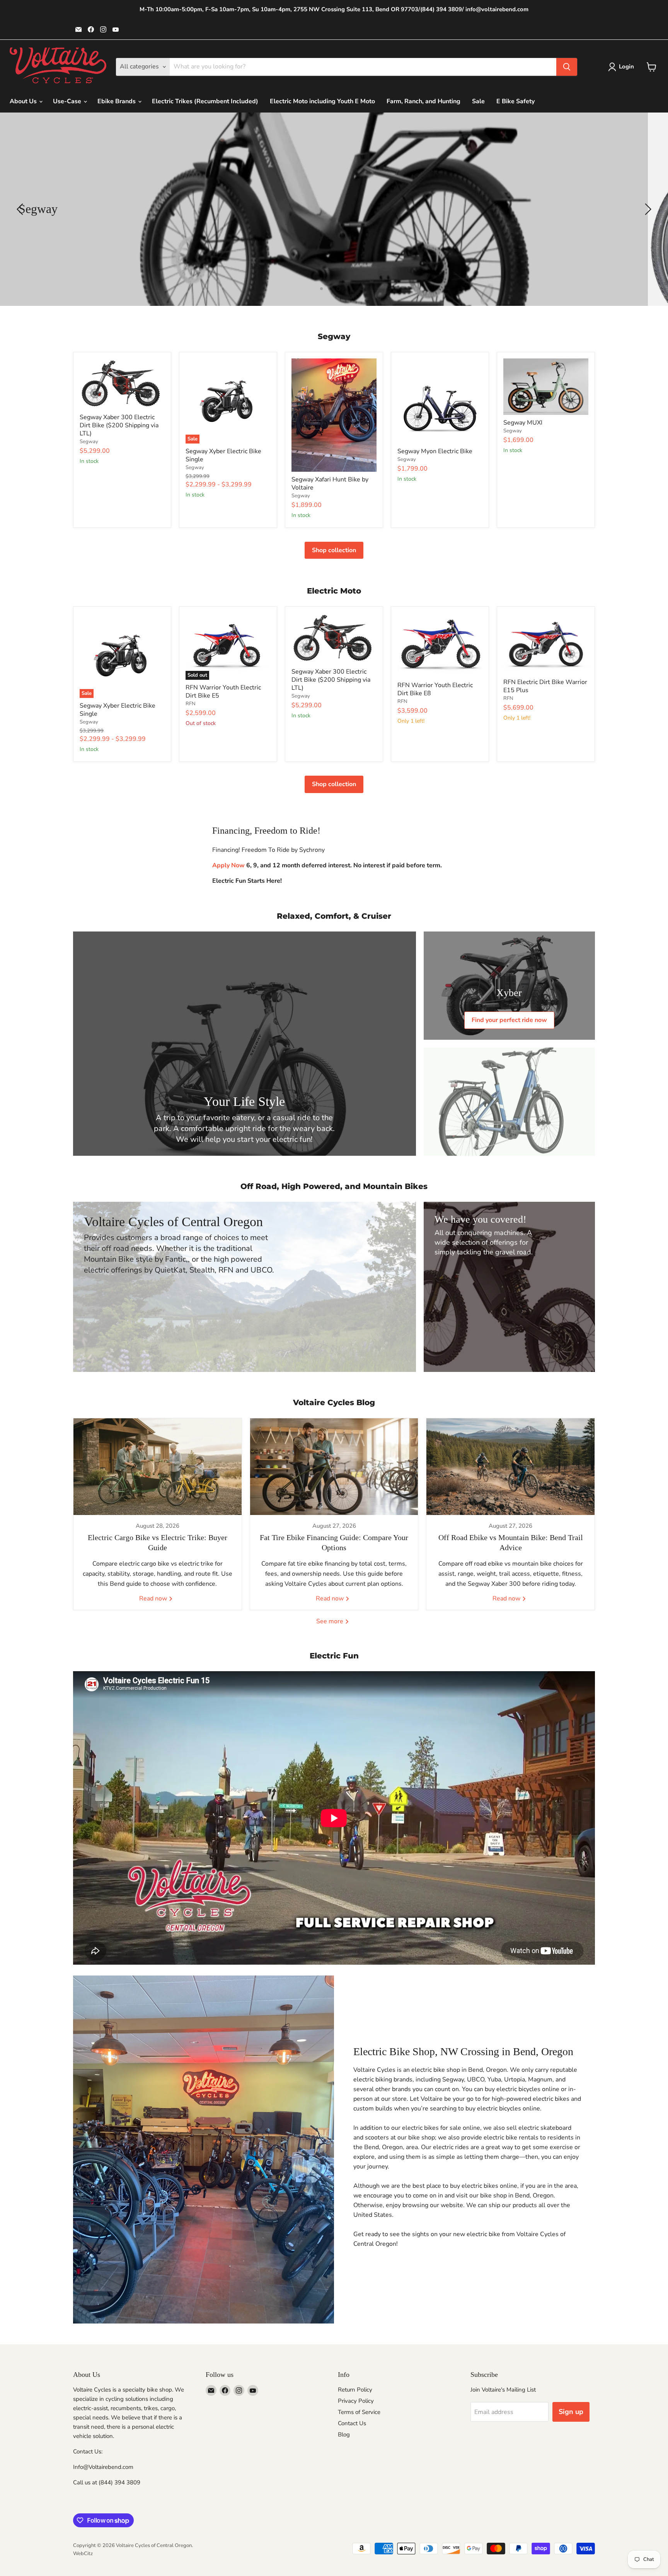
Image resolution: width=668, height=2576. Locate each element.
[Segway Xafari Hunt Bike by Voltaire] (334, 415)
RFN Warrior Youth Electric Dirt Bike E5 (223, 692)
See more (331, 1621)
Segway (89, 442)
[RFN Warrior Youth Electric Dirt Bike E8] (440, 645)
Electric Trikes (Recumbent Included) (205, 101)
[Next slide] (647, 209)
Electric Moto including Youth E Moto (322, 101)
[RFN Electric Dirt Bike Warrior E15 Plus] (546, 644)
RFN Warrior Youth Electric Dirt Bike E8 (435, 689)
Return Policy (355, 2390)
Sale (478, 101)
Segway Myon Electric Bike (435, 451)
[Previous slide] (21, 209)
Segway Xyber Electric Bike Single (223, 455)
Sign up (571, 2412)
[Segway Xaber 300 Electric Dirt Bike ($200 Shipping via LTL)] (122, 384)
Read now (154, 1598)
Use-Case (68, 101)
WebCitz (83, 2554)
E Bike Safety (515, 101)
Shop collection (334, 550)
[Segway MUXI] (546, 387)
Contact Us (352, 2423)
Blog (344, 2434)
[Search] (567, 67)
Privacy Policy (356, 2401)
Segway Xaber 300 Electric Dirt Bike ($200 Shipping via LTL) (119, 425)
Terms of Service (359, 2412)
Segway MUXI (523, 423)
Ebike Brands (117, 101)
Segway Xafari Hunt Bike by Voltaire (330, 484)
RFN (191, 704)
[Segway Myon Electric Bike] (440, 401)
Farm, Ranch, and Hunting (423, 101)
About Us (24, 101)
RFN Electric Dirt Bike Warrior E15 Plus (545, 686)
